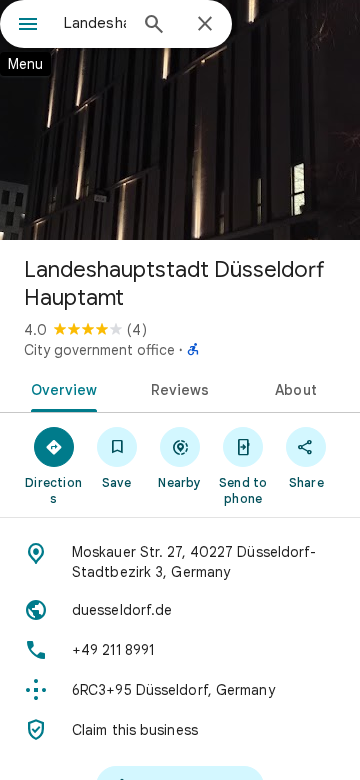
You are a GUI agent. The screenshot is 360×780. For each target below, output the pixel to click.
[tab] (59, 388)
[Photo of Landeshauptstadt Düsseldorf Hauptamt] (180, 120)
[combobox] (95, 23)
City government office (99, 350)
